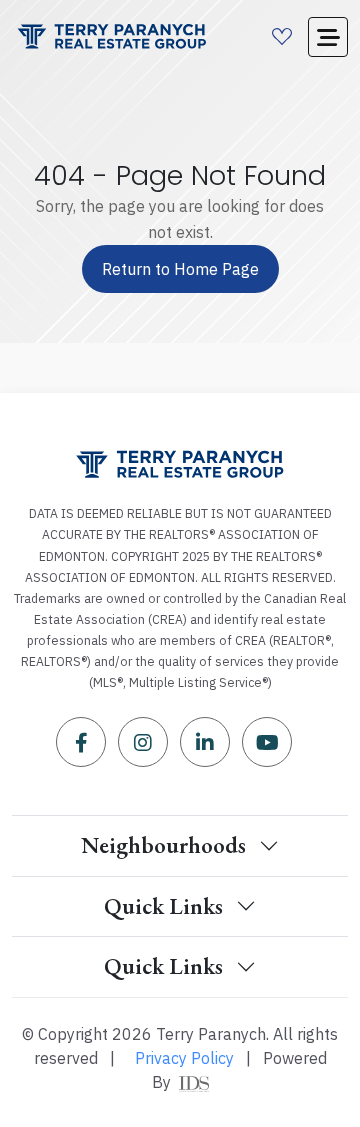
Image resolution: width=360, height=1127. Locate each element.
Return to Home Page (180, 269)
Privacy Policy (184, 1058)
